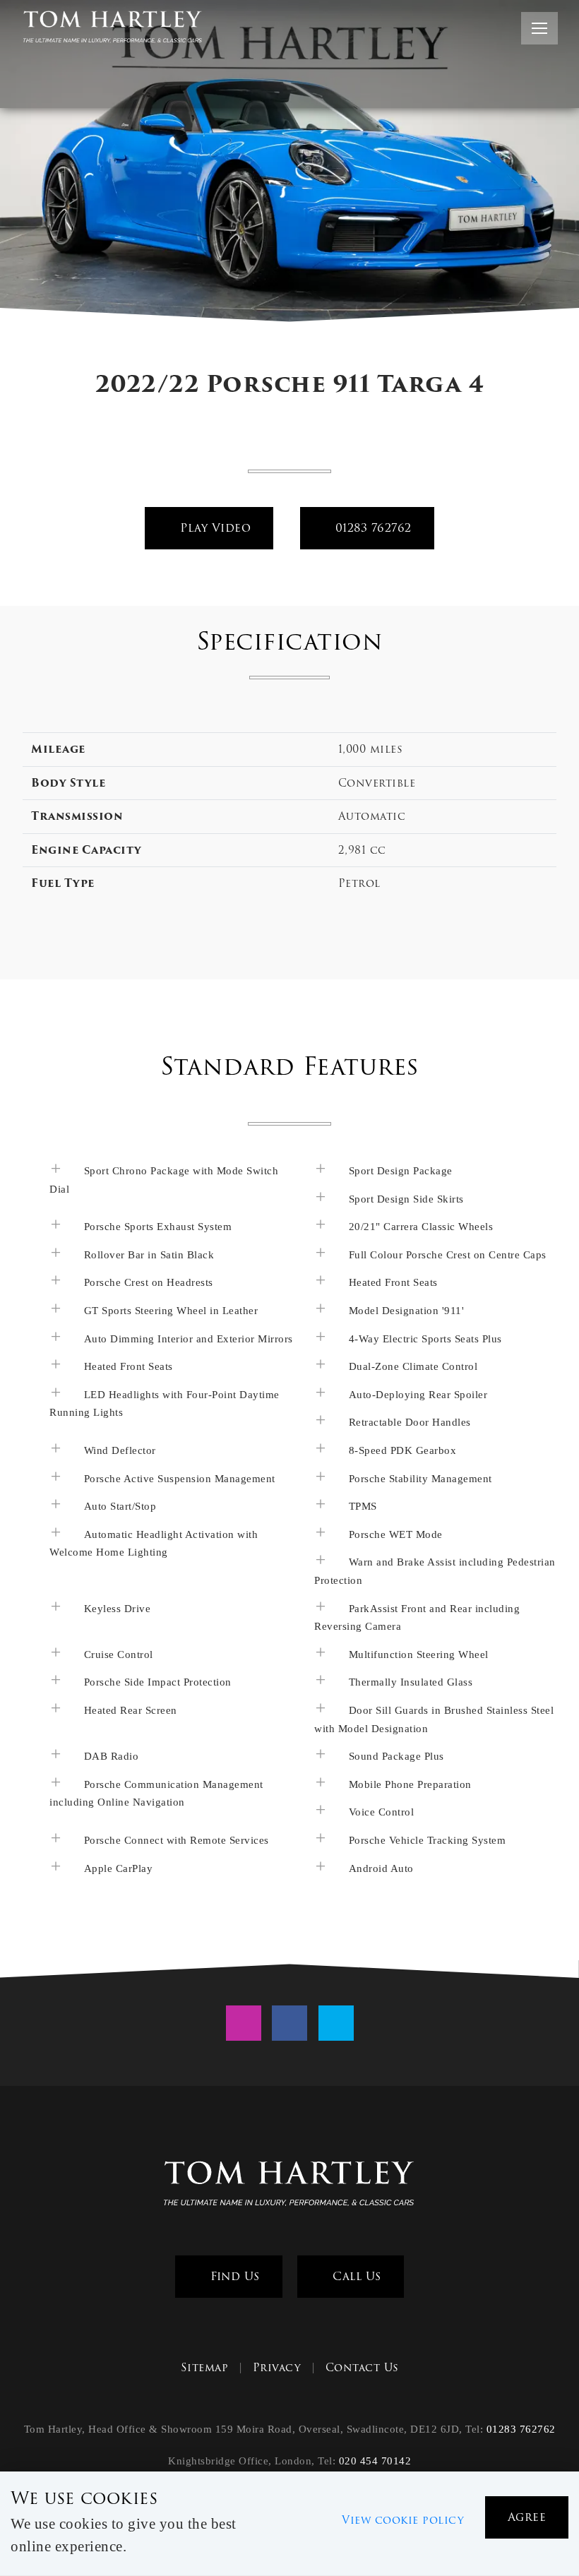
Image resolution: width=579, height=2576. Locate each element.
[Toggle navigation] (539, 28)
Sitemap (205, 2368)
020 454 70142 (375, 2461)
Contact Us (362, 2368)
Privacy (277, 2368)
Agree (527, 2517)
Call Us (355, 2276)
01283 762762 (371, 528)
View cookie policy (403, 2520)
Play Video (214, 528)
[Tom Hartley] (289, 2186)
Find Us (233, 2276)
